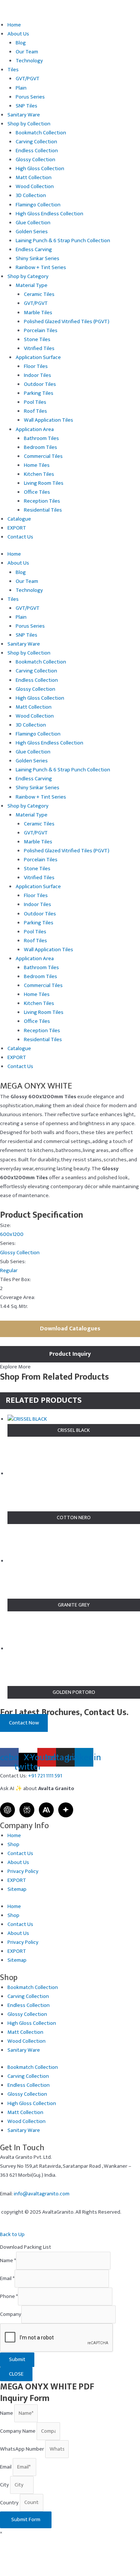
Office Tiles (37, 492)
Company (11, 2314)
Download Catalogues (70, 1329)
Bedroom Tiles (41, 447)
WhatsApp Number (23, 2449)
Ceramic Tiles (39, 294)
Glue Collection (33, 223)
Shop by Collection (29, 124)
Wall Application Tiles (49, 420)
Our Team (27, 52)
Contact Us (20, 537)
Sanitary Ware (24, 115)
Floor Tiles (36, 366)
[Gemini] (66, 1810)
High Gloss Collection (40, 169)
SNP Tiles (27, 106)
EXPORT (17, 528)
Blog (21, 43)
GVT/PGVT (28, 79)
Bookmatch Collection (41, 133)
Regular (9, 1271)
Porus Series (30, 97)
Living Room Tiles (44, 483)
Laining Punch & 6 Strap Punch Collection (63, 241)
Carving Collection (36, 142)
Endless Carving (34, 250)
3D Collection (31, 196)
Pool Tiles (35, 402)
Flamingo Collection (38, 205)
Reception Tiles (42, 501)
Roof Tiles (35, 411)
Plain (21, 88)
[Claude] (46, 1810)
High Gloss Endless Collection (49, 214)
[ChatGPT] (7, 1810)
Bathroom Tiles (41, 438)
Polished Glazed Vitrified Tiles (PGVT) (67, 322)
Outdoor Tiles (40, 384)
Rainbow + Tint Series (41, 268)
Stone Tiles (37, 340)
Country (10, 2502)
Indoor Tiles (38, 375)
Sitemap (17, 1889)
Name (8, 2261)
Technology (29, 61)
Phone (9, 2296)
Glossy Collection (35, 160)
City (5, 2485)
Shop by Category (28, 277)
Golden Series (32, 232)
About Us (18, 34)
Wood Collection (35, 187)
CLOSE (16, 2374)
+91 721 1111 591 (45, 1776)
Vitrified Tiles (39, 349)
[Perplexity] (27, 1810)
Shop (13, 1845)
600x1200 (12, 1234)
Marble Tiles (38, 313)
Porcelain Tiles (41, 331)
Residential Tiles (43, 510)
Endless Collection (37, 151)
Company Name (18, 2431)
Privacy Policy (23, 1871)
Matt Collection (34, 178)
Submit (17, 2360)
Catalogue (19, 519)
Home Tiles (37, 465)
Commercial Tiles (43, 456)
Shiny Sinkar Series (38, 259)
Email (7, 2279)
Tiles (13, 70)
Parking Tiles (39, 393)
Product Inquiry (70, 1354)
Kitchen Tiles (39, 474)
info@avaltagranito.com (42, 2194)
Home (14, 25)
